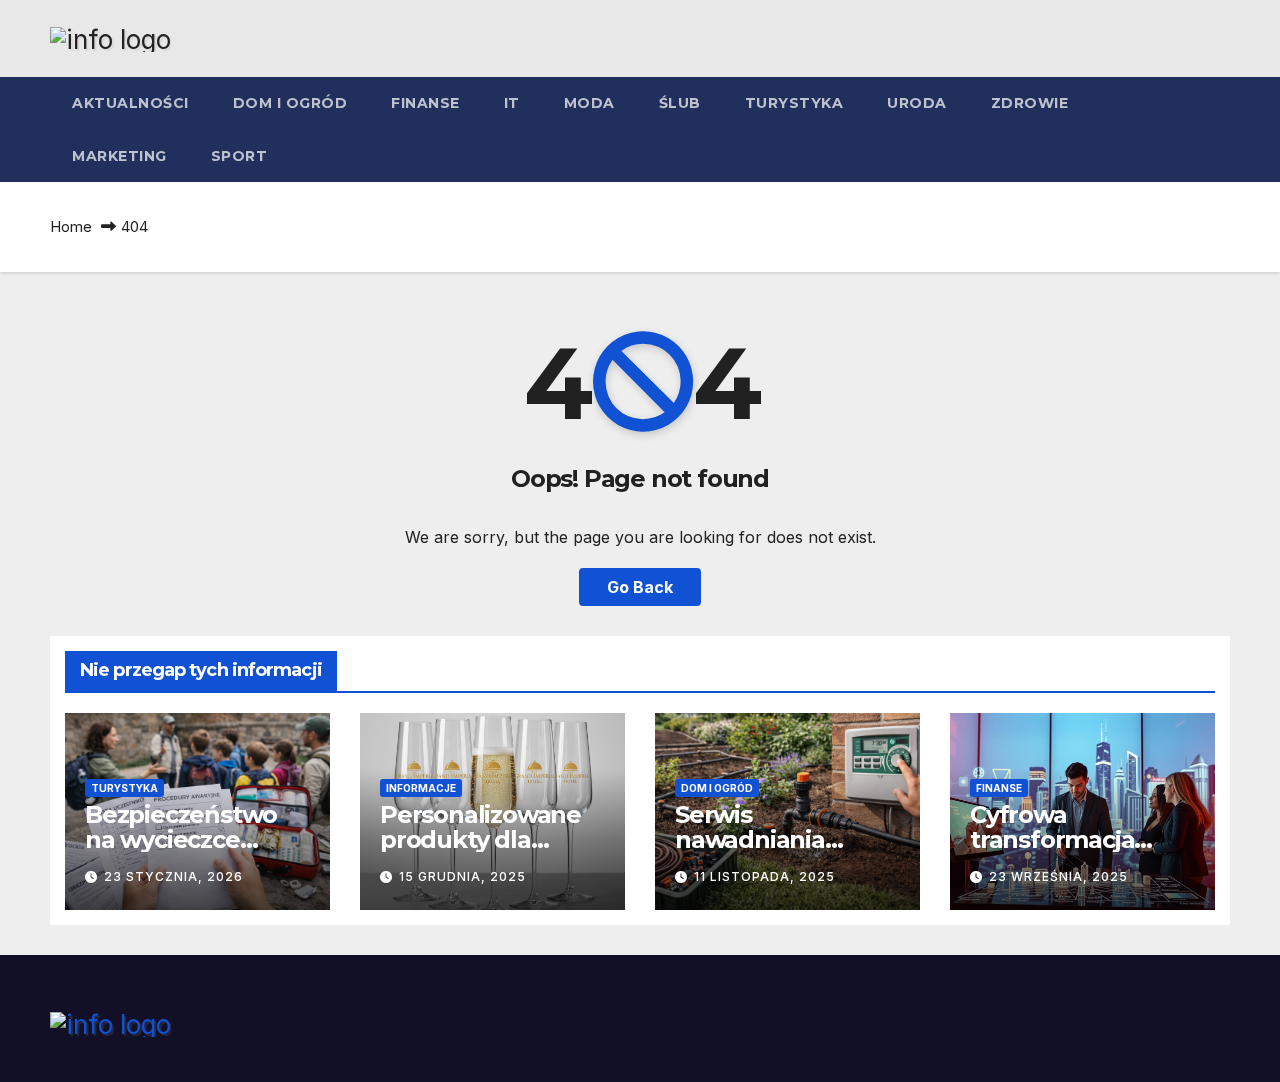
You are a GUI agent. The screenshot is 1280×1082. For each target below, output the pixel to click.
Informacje (421, 788)
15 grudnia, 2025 (462, 876)
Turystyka (794, 103)
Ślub (680, 103)
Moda (589, 103)
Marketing (119, 156)
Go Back (640, 587)
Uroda (917, 103)
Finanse (425, 103)
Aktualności (130, 103)
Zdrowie (1030, 103)
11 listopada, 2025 (764, 876)
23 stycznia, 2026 (173, 876)
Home (71, 226)
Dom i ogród (290, 103)
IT (512, 103)
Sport (239, 156)
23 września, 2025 (1058, 876)
